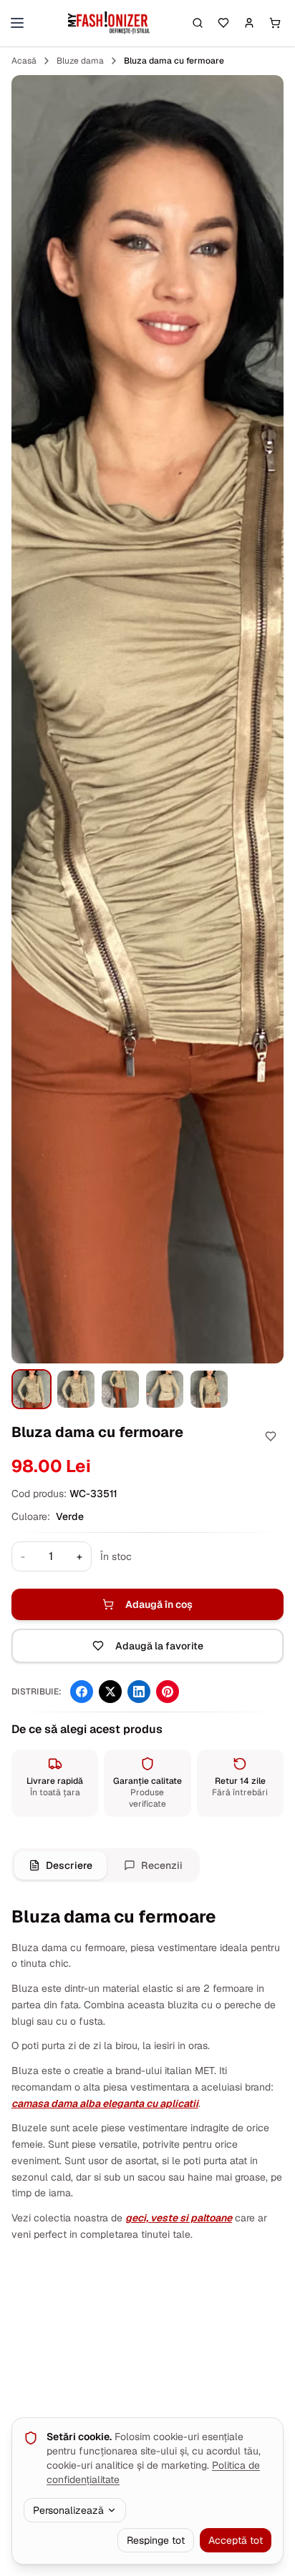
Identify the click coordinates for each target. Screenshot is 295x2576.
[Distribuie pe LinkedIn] (139, 1692)
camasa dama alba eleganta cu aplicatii (105, 2103)
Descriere (69, 1865)
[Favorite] (223, 23)
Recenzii (162, 1865)
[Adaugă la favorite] (271, 1436)
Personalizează (68, 2510)
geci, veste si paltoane (179, 2218)
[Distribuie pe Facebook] (82, 1692)
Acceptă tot (236, 2540)
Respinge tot (156, 2540)
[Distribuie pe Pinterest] (168, 1692)
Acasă (24, 61)
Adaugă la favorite (159, 1646)
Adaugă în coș (159, 1604)
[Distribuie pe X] (110, 1692)
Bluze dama (80, 61)
